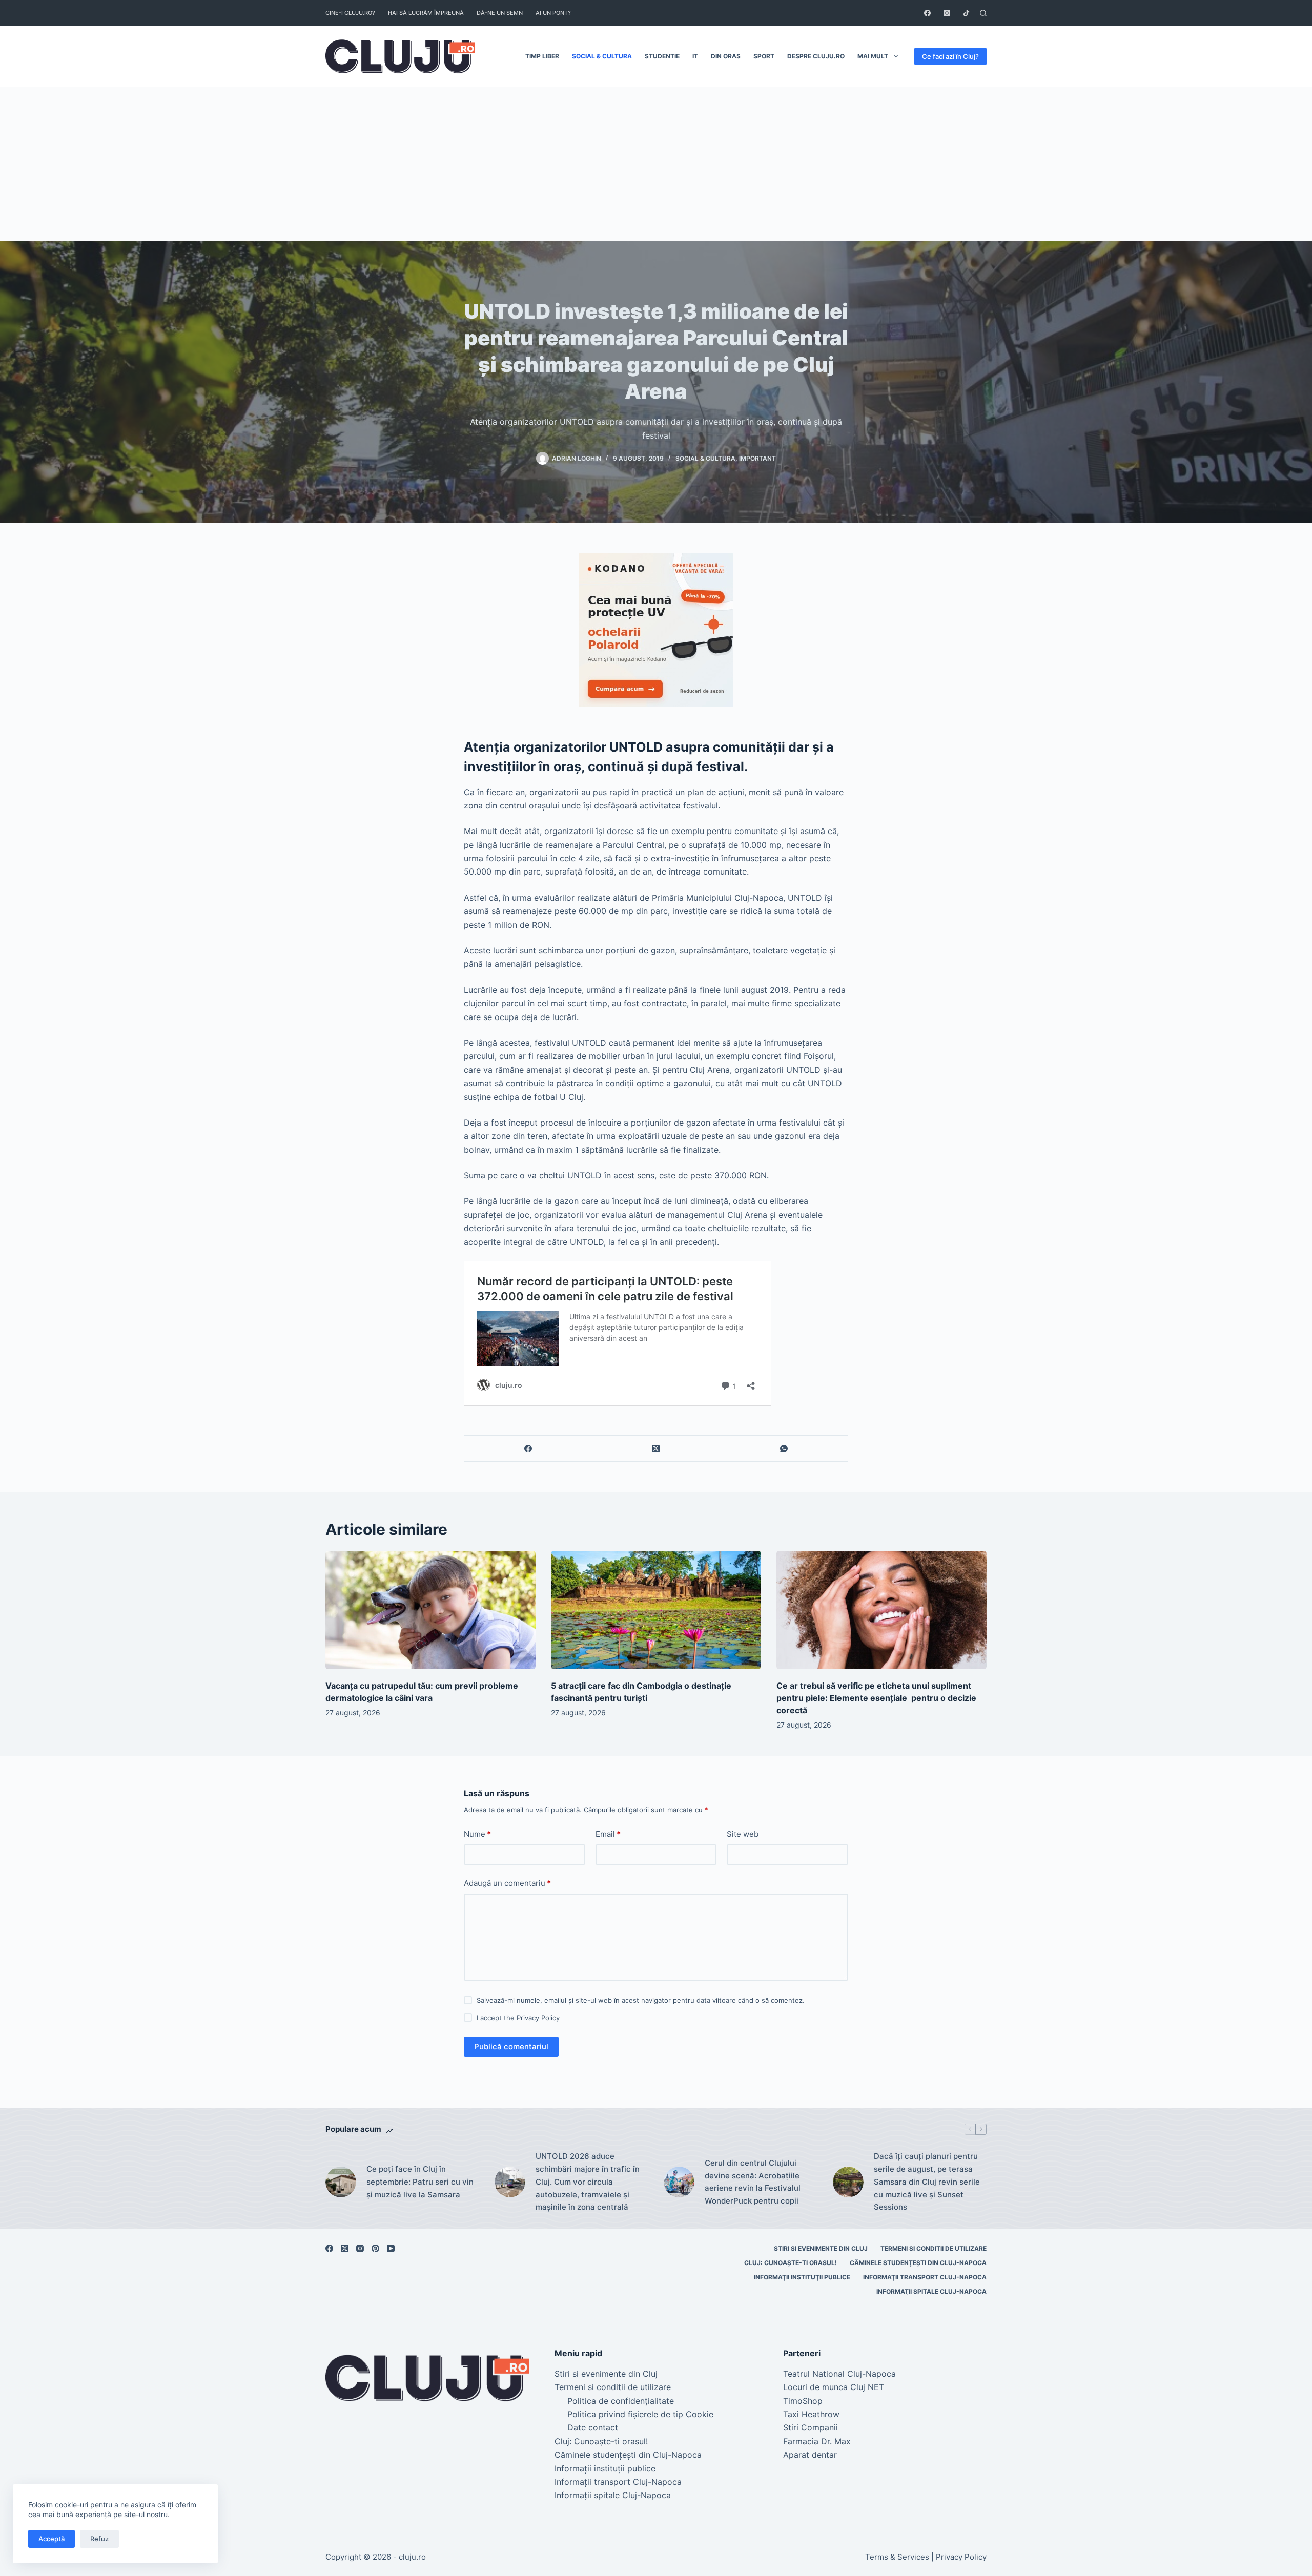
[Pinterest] (375, 2248)
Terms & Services (897, 2557)
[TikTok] (966, 13)
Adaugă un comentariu (507, 1883)
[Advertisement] (656, 164)
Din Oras (726, 56)
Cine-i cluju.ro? (350, 13)
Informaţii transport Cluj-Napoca (925, 2277)
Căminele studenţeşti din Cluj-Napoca (918, 2263)
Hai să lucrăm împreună (426, 13)
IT (695, 56)
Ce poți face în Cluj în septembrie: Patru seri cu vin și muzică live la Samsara (420, 2182)
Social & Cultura (602, 56)
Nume (477, 1834)
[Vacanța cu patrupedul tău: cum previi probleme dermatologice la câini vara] (430, 1610)
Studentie (662, 56)
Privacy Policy (538, 2018)
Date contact (593, 2427)
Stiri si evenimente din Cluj (821, 2248)
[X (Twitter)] (657, 1449)
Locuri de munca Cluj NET (834, 2387)
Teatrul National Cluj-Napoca (839, 2374)
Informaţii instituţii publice (802, 2277)
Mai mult (873, 56)
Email (608, 1834)
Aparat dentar (810, 2455)
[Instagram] (947, 13)
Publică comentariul (511, 2047)
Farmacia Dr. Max (817, 2441)
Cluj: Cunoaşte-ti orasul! (791, 2263)
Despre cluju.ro (816, 56)
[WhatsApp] (784, 1449)
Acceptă (52, 2539)
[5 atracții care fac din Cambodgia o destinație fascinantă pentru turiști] (656, 1610)
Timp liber (542, 56)
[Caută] (983, 13)
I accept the (518, 2018)
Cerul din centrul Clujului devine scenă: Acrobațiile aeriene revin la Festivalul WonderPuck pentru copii (753, 2182)
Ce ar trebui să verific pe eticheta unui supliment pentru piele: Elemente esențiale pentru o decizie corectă (876, 1698)
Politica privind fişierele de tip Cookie (640, 2414)
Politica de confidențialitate (621, 2401)
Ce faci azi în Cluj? (950, 56)
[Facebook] (927, 13)
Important (757, 458)
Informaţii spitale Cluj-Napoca (931, 2291)
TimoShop (803, 2401)
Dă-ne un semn (500, 13)
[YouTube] (391, 2248)
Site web (743, 1834)
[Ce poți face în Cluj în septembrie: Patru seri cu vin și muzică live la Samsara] (341, 2182)
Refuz (99, 2539)
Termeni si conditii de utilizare (934, 2248)
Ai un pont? (553, 13)
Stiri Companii (811, 2427)
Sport (764, 56)
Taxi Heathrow (811, 2414)
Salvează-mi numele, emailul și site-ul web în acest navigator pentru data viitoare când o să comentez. (641, 2000)
